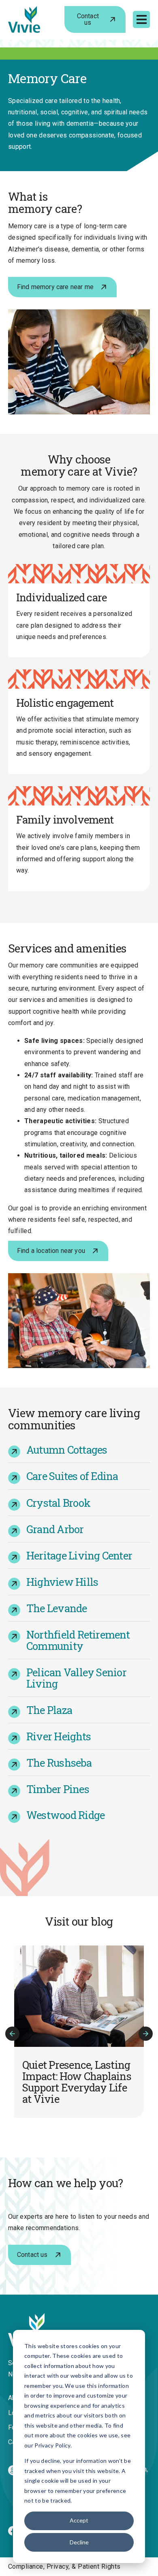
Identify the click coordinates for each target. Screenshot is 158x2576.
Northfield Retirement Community (78, 1640)
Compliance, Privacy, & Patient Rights (64, 2566)
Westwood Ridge (65, 1815)
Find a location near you (51, 1251)
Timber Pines (58, 1789)
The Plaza (49, 1710)
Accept (79, 2520)
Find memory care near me (55, 287)
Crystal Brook (58, 1503)
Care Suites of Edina (72, 1476)
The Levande (57, 1608)
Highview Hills (62, 1582)
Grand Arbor (55, 1529)
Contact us (88, 19)
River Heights (59, 1736)
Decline (79, 2542)
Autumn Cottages (67, 1450)
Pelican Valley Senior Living (76, 1678)
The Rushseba (59, 1763)
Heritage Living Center (79, 1555)
